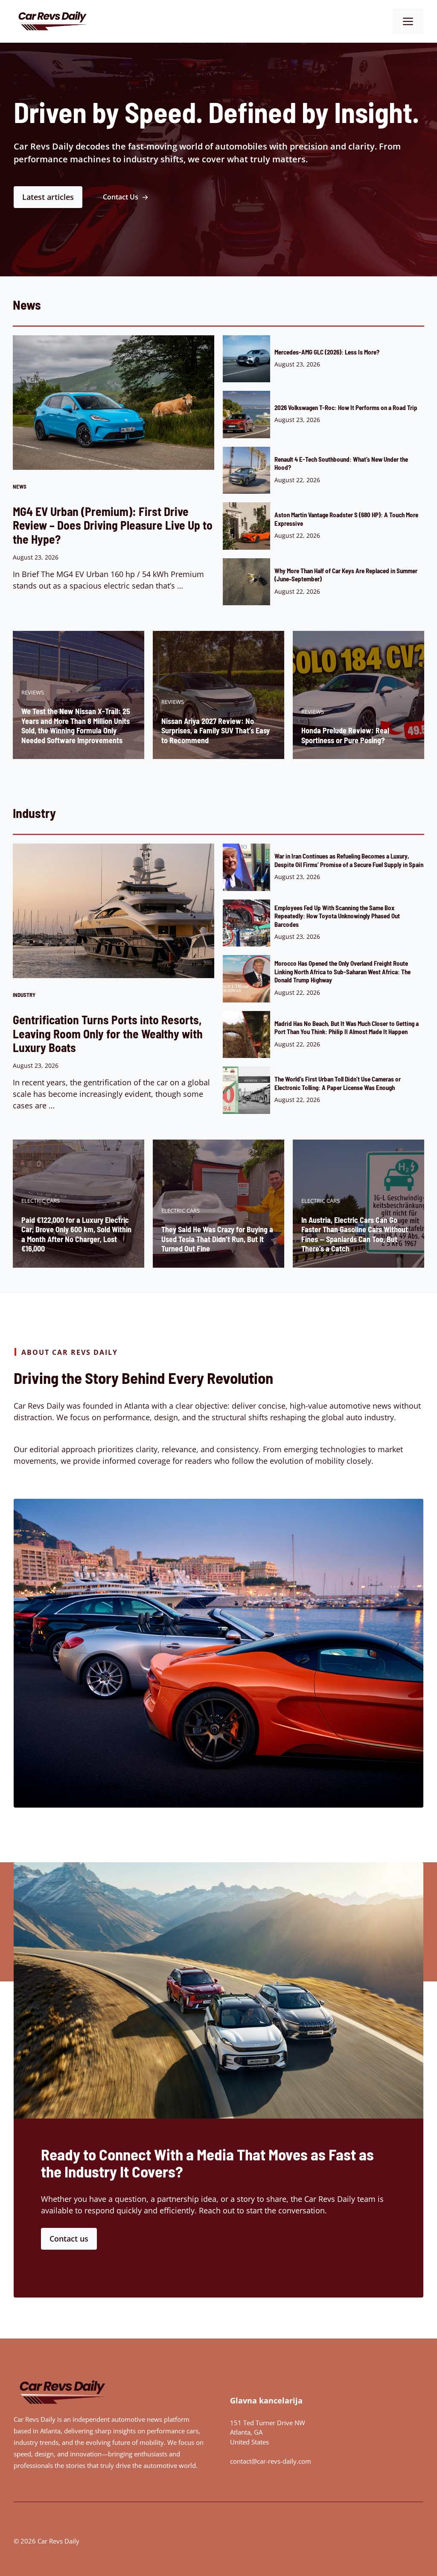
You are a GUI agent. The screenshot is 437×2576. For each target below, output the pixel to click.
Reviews (33, 692)
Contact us (69, 2239)
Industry (24, 995)
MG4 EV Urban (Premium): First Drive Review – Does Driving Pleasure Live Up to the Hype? (113, 525)
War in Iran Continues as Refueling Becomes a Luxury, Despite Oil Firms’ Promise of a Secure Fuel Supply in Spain (349, 860)
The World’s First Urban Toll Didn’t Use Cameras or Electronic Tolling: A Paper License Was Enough (338, 1083)
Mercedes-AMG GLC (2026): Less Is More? (327, 352)
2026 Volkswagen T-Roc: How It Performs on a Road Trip (346, 407)
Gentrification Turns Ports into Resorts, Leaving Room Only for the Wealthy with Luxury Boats (108, 1033)
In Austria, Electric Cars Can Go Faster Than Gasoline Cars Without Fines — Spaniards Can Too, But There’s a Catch (355, 1234)
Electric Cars (41, 1201)
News (20, 486)
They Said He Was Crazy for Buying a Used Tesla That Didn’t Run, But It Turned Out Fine (217, 1239)
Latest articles (48, 197)
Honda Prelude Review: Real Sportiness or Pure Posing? (345, 735)
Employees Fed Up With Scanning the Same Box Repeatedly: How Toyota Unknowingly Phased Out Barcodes (337, 916)
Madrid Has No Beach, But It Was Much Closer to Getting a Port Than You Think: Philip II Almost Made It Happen (347, 1027)
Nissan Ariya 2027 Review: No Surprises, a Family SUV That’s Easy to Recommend (216, 731)
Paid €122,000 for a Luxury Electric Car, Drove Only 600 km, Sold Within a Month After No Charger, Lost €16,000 (76, 1234)
